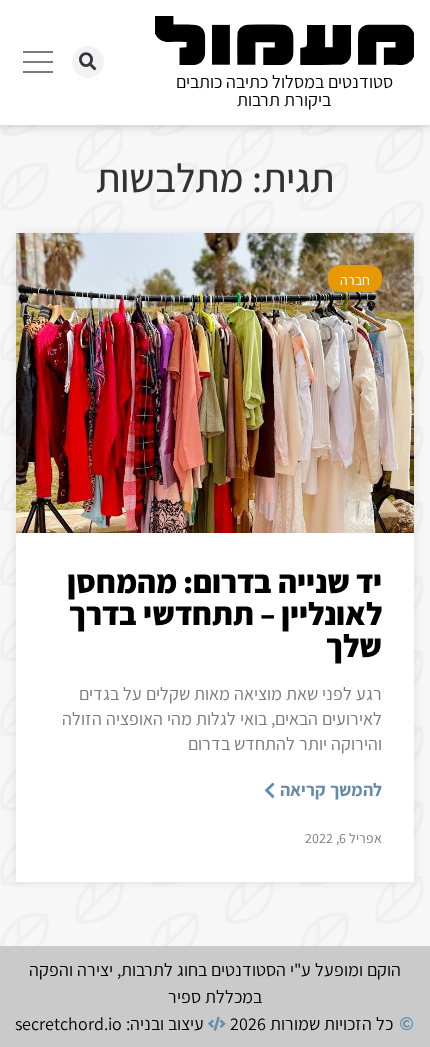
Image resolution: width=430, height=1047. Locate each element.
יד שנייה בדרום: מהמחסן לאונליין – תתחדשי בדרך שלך (224, 613)
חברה (355, 280)
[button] (88, 62)
